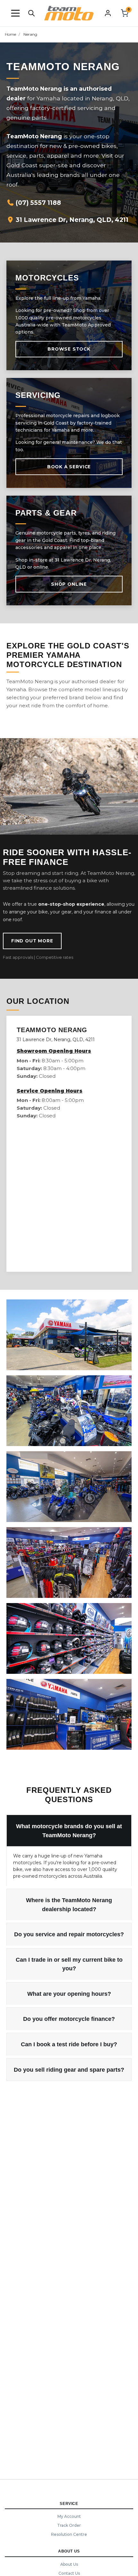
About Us (69, 2564)
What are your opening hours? (69, 1994)
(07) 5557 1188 (38, 203)
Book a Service (69, 467)
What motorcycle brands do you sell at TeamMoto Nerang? (69, 1831)
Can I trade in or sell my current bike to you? (69, 1964)
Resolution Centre (69, 2534)
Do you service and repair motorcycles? (69, 1934)
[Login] (108, 13)
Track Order (69, 2525)
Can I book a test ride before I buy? (69, 2044)
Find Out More (32, 941)
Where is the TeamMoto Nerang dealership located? (69, 1905)
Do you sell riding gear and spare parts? (69, 2070)
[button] (15, 13)
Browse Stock (69, 349)
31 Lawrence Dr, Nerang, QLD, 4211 (71, 220)
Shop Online (69, 584)
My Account (69, 2516)
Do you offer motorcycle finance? (69, 2019)
